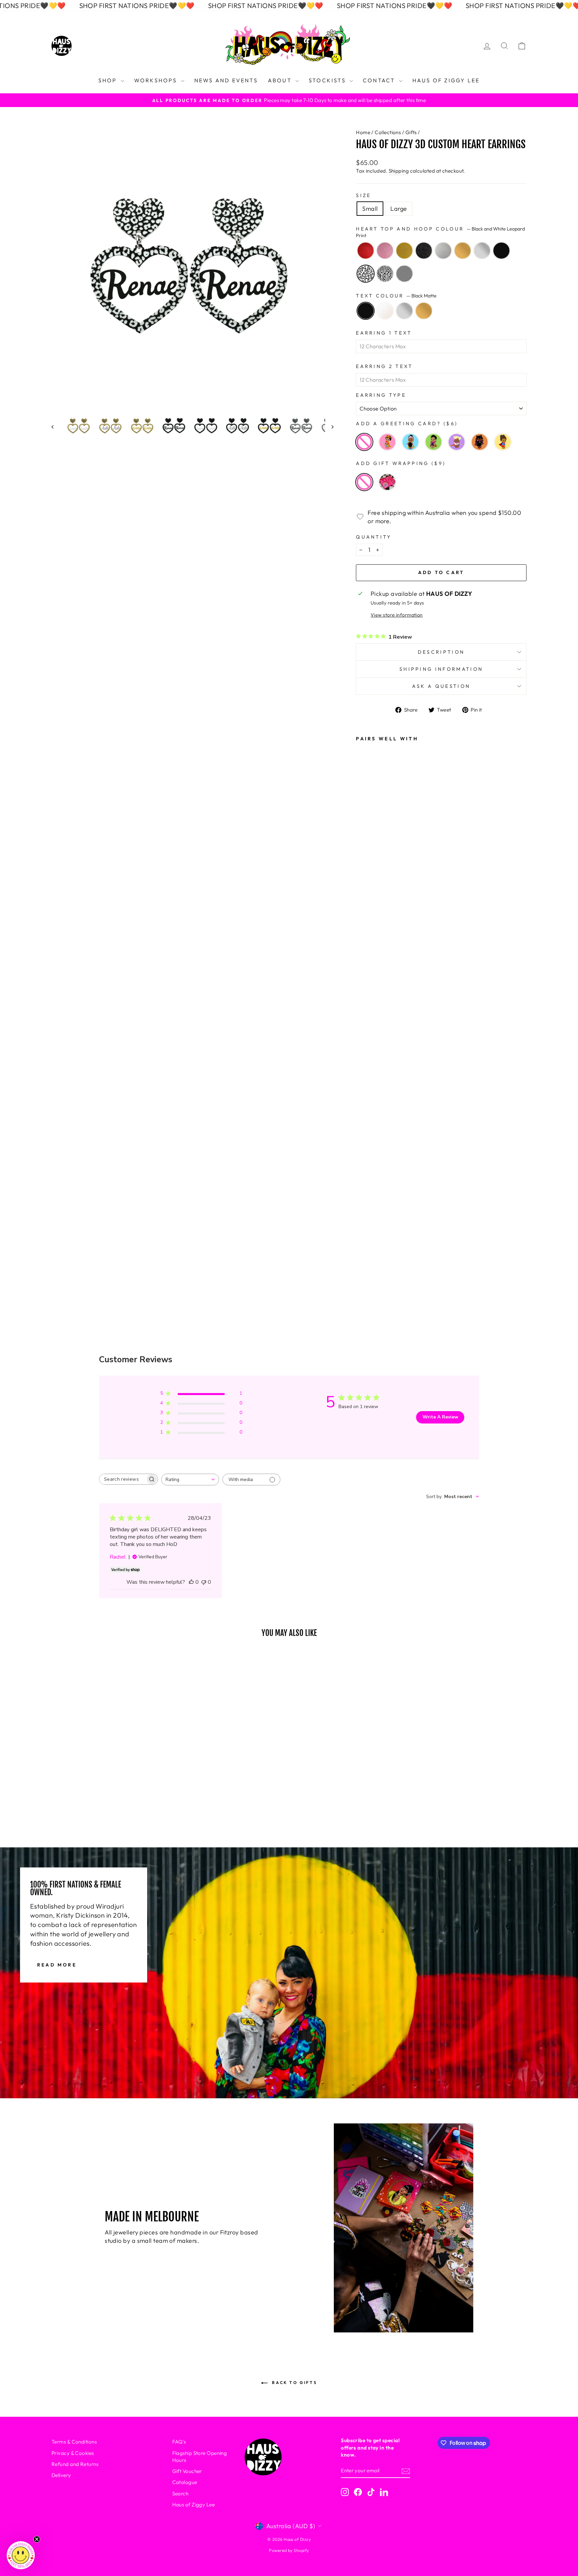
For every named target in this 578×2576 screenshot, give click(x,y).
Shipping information (441, 669)
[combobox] (190, 1480)
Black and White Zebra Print (385, 274)
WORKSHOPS (157, 80)
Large (399, 209)
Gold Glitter (404, 251)
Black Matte (501, 251)
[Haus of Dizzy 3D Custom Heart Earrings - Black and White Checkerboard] (366, 1182)
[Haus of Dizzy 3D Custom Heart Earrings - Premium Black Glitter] (366, 1055)
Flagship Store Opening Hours (200, 2457)
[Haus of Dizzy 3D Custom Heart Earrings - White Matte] (366, 1219)
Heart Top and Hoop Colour (440, 232)
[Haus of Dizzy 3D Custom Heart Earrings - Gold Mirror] (366, 1091)
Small (370, 209)
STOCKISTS (328, 80)
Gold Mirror (463, 251)
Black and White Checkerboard (404, 274)
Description (441, 652)
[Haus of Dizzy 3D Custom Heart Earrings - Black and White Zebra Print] (366, 1164)
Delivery (61, 2475)
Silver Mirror (482, 251)
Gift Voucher (187, 2471)
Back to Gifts (294, 2382)
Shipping (399, 171)
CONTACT (380, 80)
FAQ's (179, 2442)
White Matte (385, 311)
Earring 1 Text (384, 333)
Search (180, 2494)
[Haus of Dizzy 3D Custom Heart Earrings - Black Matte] (366, 1127)
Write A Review (440, 1417)
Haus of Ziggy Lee (194, 2505)
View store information (397, 615)
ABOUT (281, 80)
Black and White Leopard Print (366, 274)
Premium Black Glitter (424, 251)
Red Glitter (366, 251)
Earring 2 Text (384, 366)
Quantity (374, 537)
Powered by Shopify (289, 2550)
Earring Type (381, 395)
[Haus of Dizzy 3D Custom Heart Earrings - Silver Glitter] (366, 1073)
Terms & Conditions (74, 2442)
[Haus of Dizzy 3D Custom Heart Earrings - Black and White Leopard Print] (366, 1145)
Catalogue (185, 2482)
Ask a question (441, 686)
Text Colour (396, 296)
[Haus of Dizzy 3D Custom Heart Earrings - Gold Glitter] (366, 1037)
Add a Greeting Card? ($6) (407, 424)
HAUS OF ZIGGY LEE (446, 80)
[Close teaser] (37, 2539)
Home (363, 132)
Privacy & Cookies (73, 2453)
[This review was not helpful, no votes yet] (204, 1582)
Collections (388, 132)
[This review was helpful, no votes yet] (191, 1582)
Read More (57, 1965)
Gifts (411, 132)
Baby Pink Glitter (385, 251)
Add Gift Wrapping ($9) (401, 463)
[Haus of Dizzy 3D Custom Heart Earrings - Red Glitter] (366, 1001)
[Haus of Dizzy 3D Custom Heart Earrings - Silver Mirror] (366, 1109)
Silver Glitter (443, 251)
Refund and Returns (75, 2464)
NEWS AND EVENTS (226, 80)
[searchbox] (122, 1479)
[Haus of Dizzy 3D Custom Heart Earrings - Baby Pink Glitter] (366, 1019)
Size (363, 195)
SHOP (109, 80)
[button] (21, 2555)
